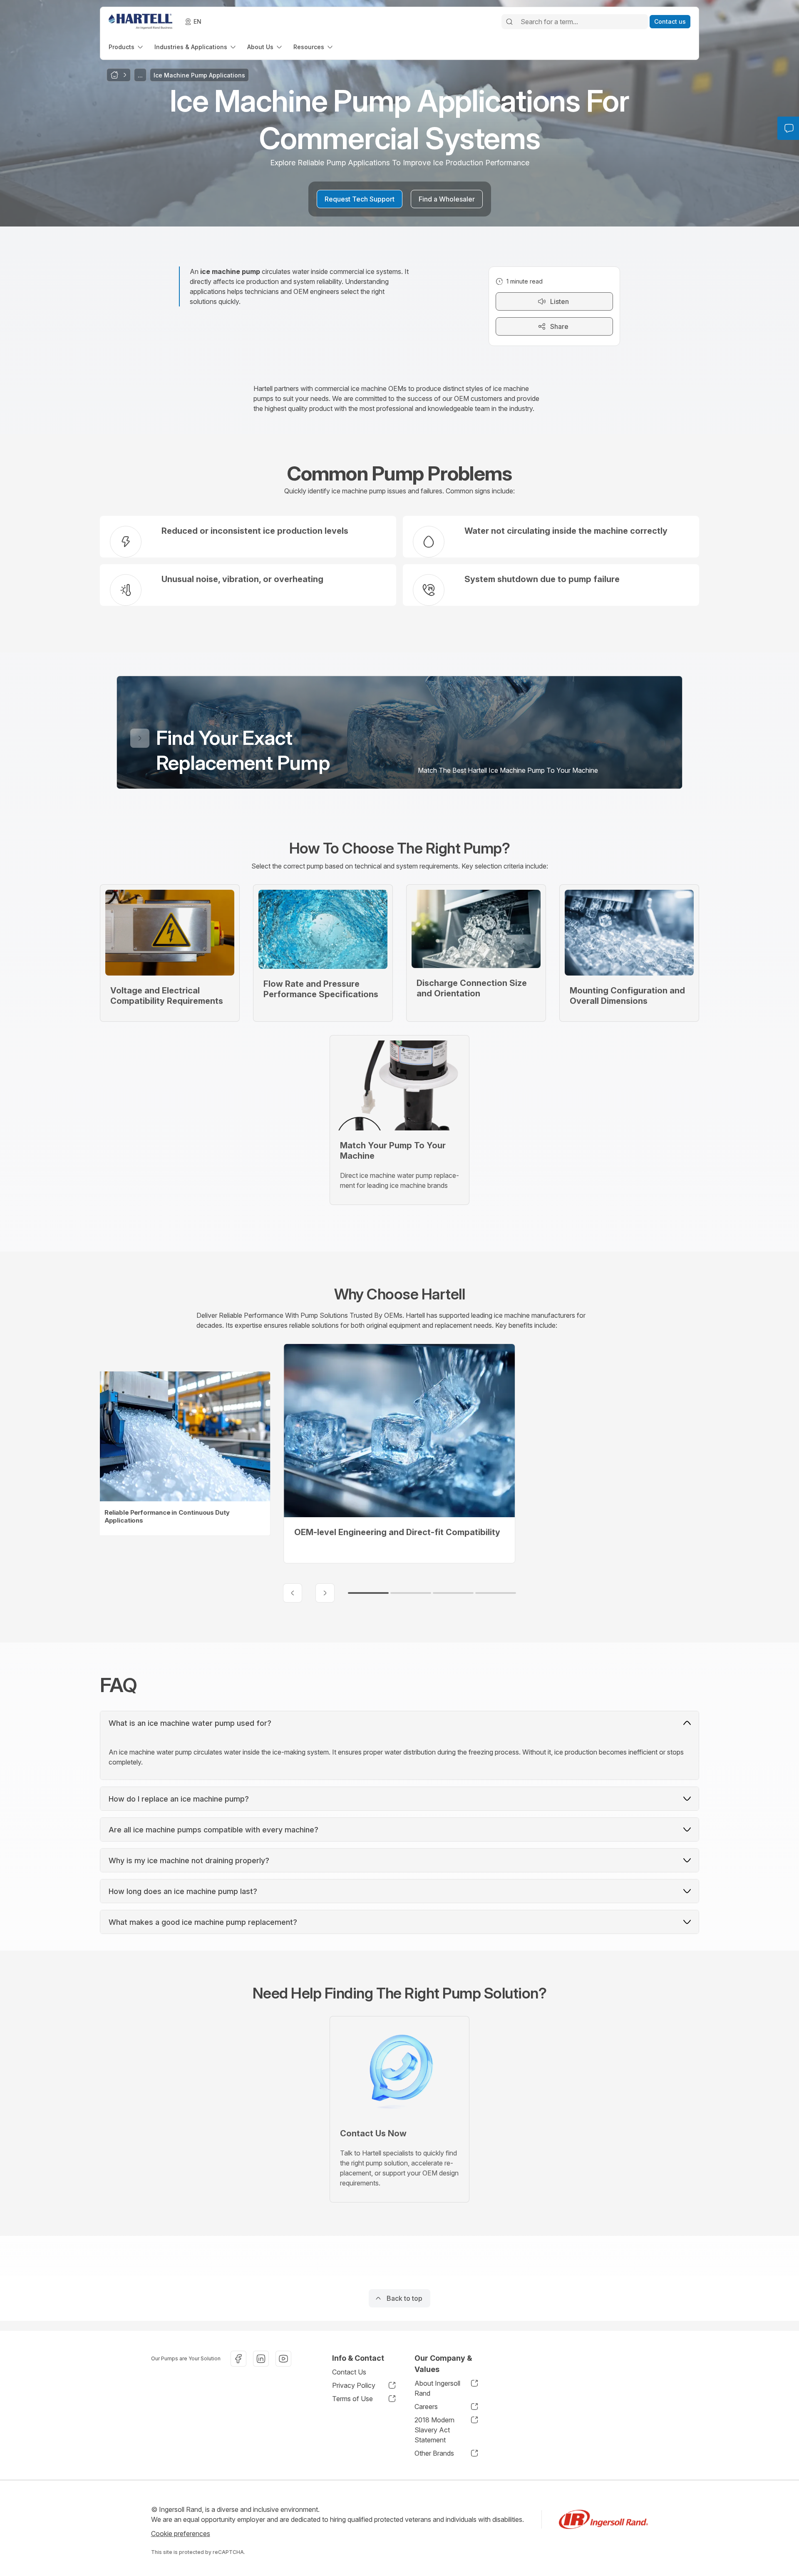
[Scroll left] (293, 1593)
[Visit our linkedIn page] (261, 2359)
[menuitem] (127, 47)
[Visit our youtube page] (283, 2359)
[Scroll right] (325, 1593)
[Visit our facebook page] (238, 2359)
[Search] (509, 22)
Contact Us (349, 2372)
